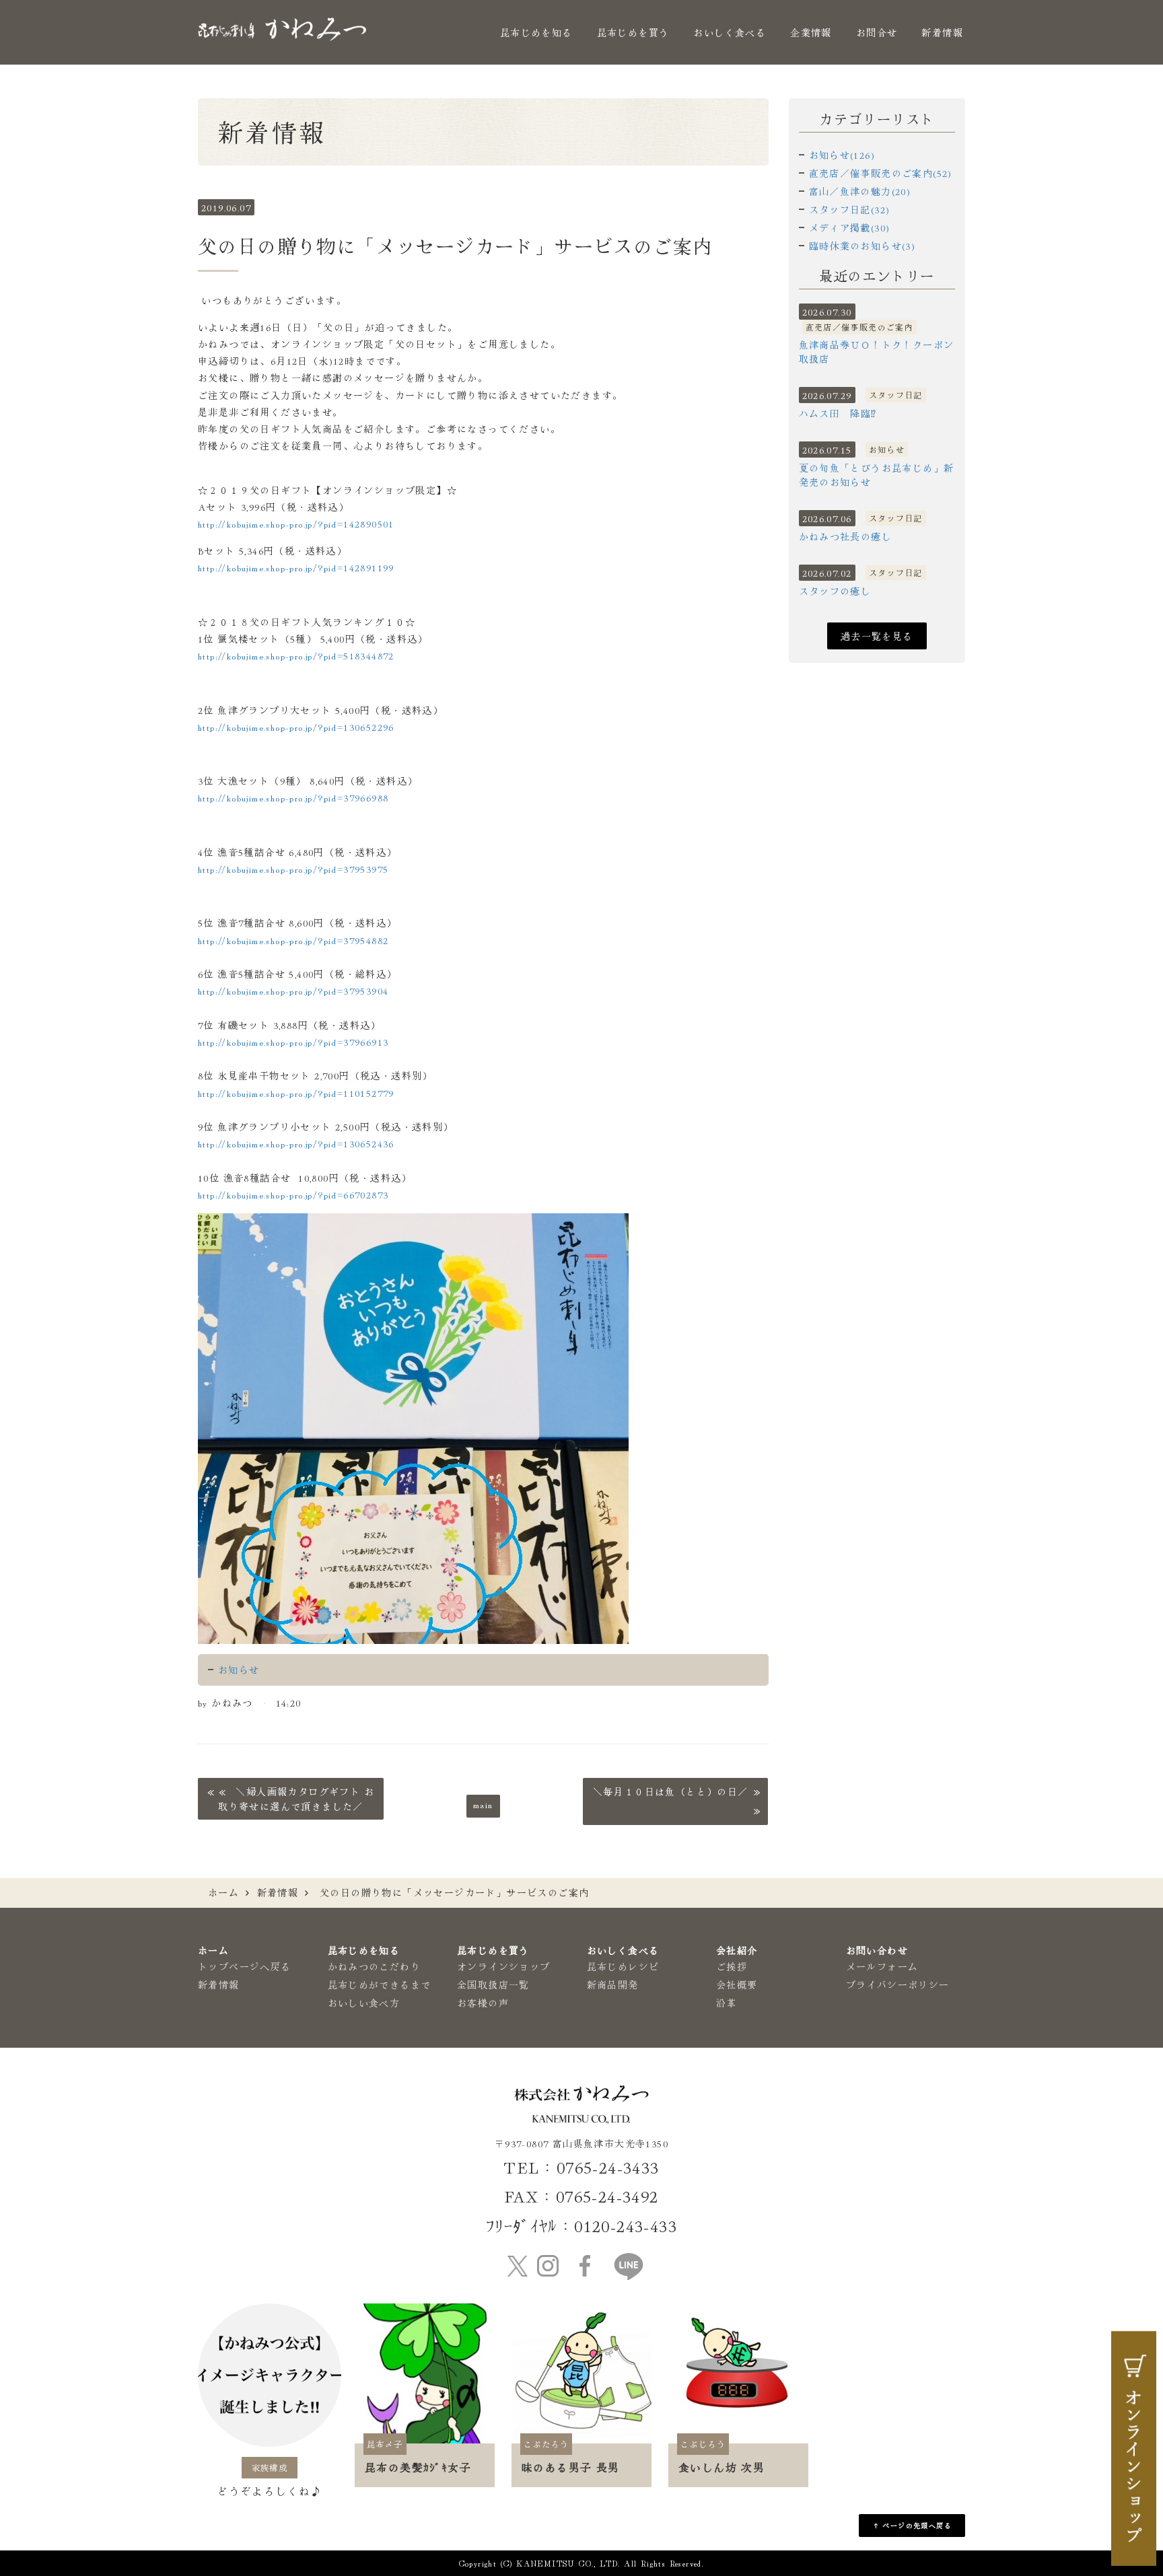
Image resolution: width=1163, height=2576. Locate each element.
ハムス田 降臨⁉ (838, 413)
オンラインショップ (504, 1966)
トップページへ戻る (245, 1966)
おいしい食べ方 (364, 2003)
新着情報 (942, 32)
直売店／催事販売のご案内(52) (881, 173)
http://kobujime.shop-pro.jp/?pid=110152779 (296, 1093)
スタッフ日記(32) (850, 209)
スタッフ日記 (896, 395)
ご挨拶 (732, 1966)
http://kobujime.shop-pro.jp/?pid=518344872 (296, 655)
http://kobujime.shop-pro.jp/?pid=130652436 (296, 1143)
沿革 (727, 2003)
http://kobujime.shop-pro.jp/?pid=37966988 (293, 797)
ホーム (223, 1892)
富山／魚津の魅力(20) (860, 191)
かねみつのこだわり (375, 1966)
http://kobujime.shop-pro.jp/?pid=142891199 (296, 567)
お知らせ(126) (842, 155)
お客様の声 (483, 2003)
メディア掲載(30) (850, 227)
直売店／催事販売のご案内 (860, 327)
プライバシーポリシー (898, 1984)
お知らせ (239, 1670)
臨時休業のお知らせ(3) (862, 246)
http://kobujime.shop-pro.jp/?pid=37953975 (293, 869)
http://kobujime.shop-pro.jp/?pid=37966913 (293, 1042)
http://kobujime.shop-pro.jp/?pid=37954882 (293, 940)
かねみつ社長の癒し (846, 536)
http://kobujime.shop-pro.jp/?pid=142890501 (296, 524)
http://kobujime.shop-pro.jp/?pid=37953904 (293, 991)
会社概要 (737, 1984)
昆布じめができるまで (380, 1984)
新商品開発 (613, 1984)
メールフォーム (882, 1966)
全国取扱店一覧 (493, 1984)
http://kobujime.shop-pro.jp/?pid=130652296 (296, 727)
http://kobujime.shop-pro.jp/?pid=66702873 (293, 1194)
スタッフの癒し (835, 591)
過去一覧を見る (877, 636)
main (483, 1804)
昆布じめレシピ (623, 1966)
